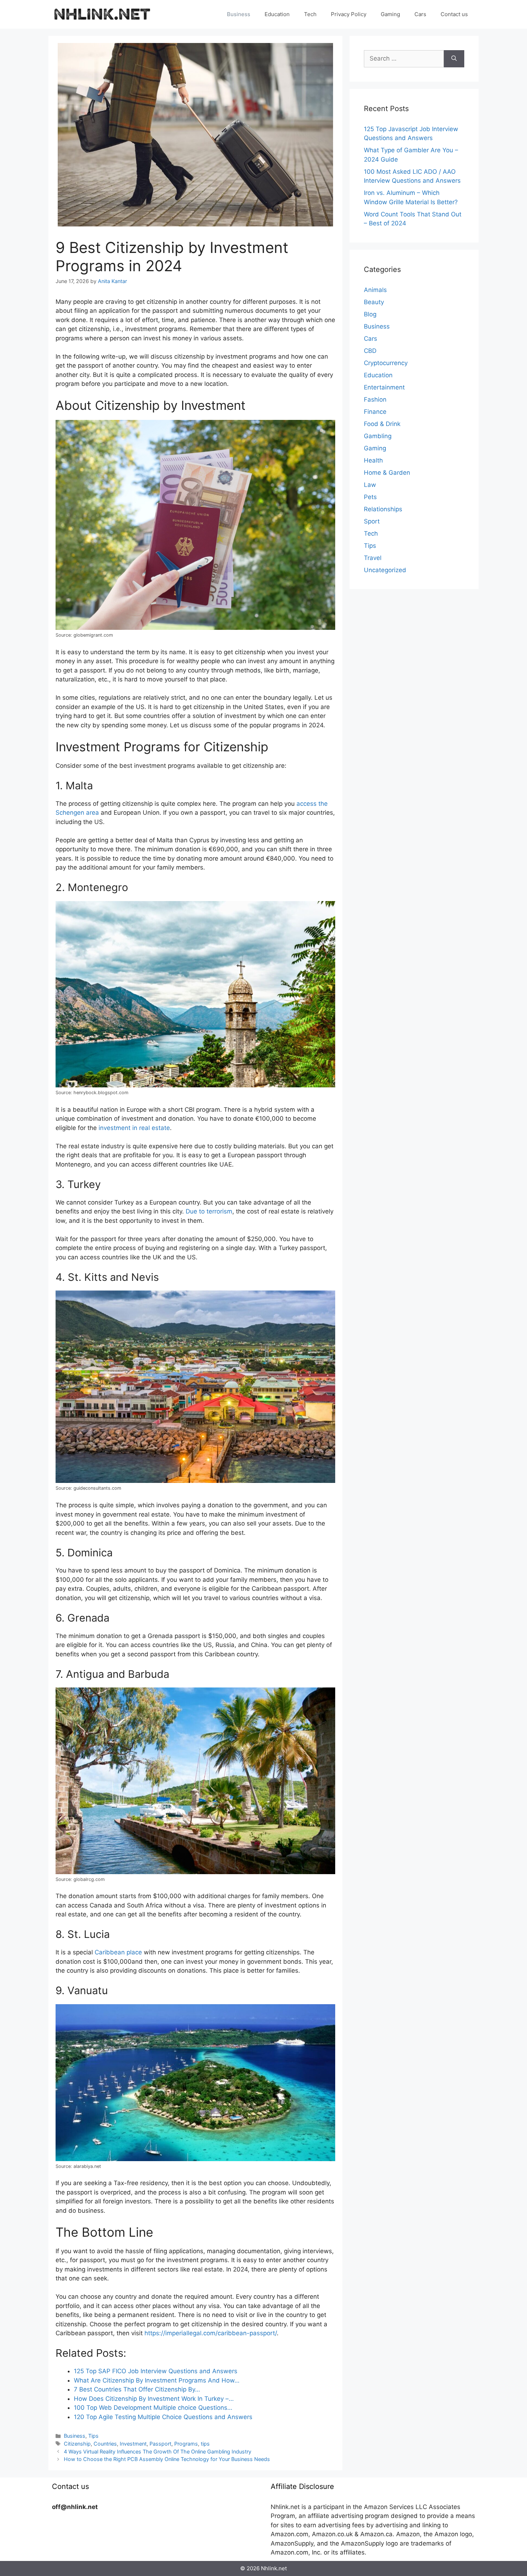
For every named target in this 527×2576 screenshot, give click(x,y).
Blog (370, 314)
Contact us (454, 14)
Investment (133, 2444)
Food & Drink (382, 424)
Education (277, 14)
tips (205, 2444)
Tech (310, 14)
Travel (373, 558)
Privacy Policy (349, 14)
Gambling (378, 436)
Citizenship (77, 2444)
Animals (375, 290)
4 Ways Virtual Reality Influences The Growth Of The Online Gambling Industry (158, 2451)
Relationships (383, 509)
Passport (160, 2444)
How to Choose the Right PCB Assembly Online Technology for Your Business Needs (167, 2459)
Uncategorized (385, 570)
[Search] (454, 59)
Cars (420, 14)
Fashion (375, 399)
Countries (105, 2444)
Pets (370, 497)
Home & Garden (387, 473)
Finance (375, 412)
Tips (93, 2436)
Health (373, 460)
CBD (370, 351)
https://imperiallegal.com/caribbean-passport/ (211, 2333)
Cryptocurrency (386, 363)
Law (370, 485)
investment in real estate (134, 1128)
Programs (186, 2444)
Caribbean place (118, 1952)
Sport (372, 521)
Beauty (374, 302)
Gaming (390, 14)
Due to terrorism (209, 1211)
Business (239, 14)
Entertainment (384, 387)
